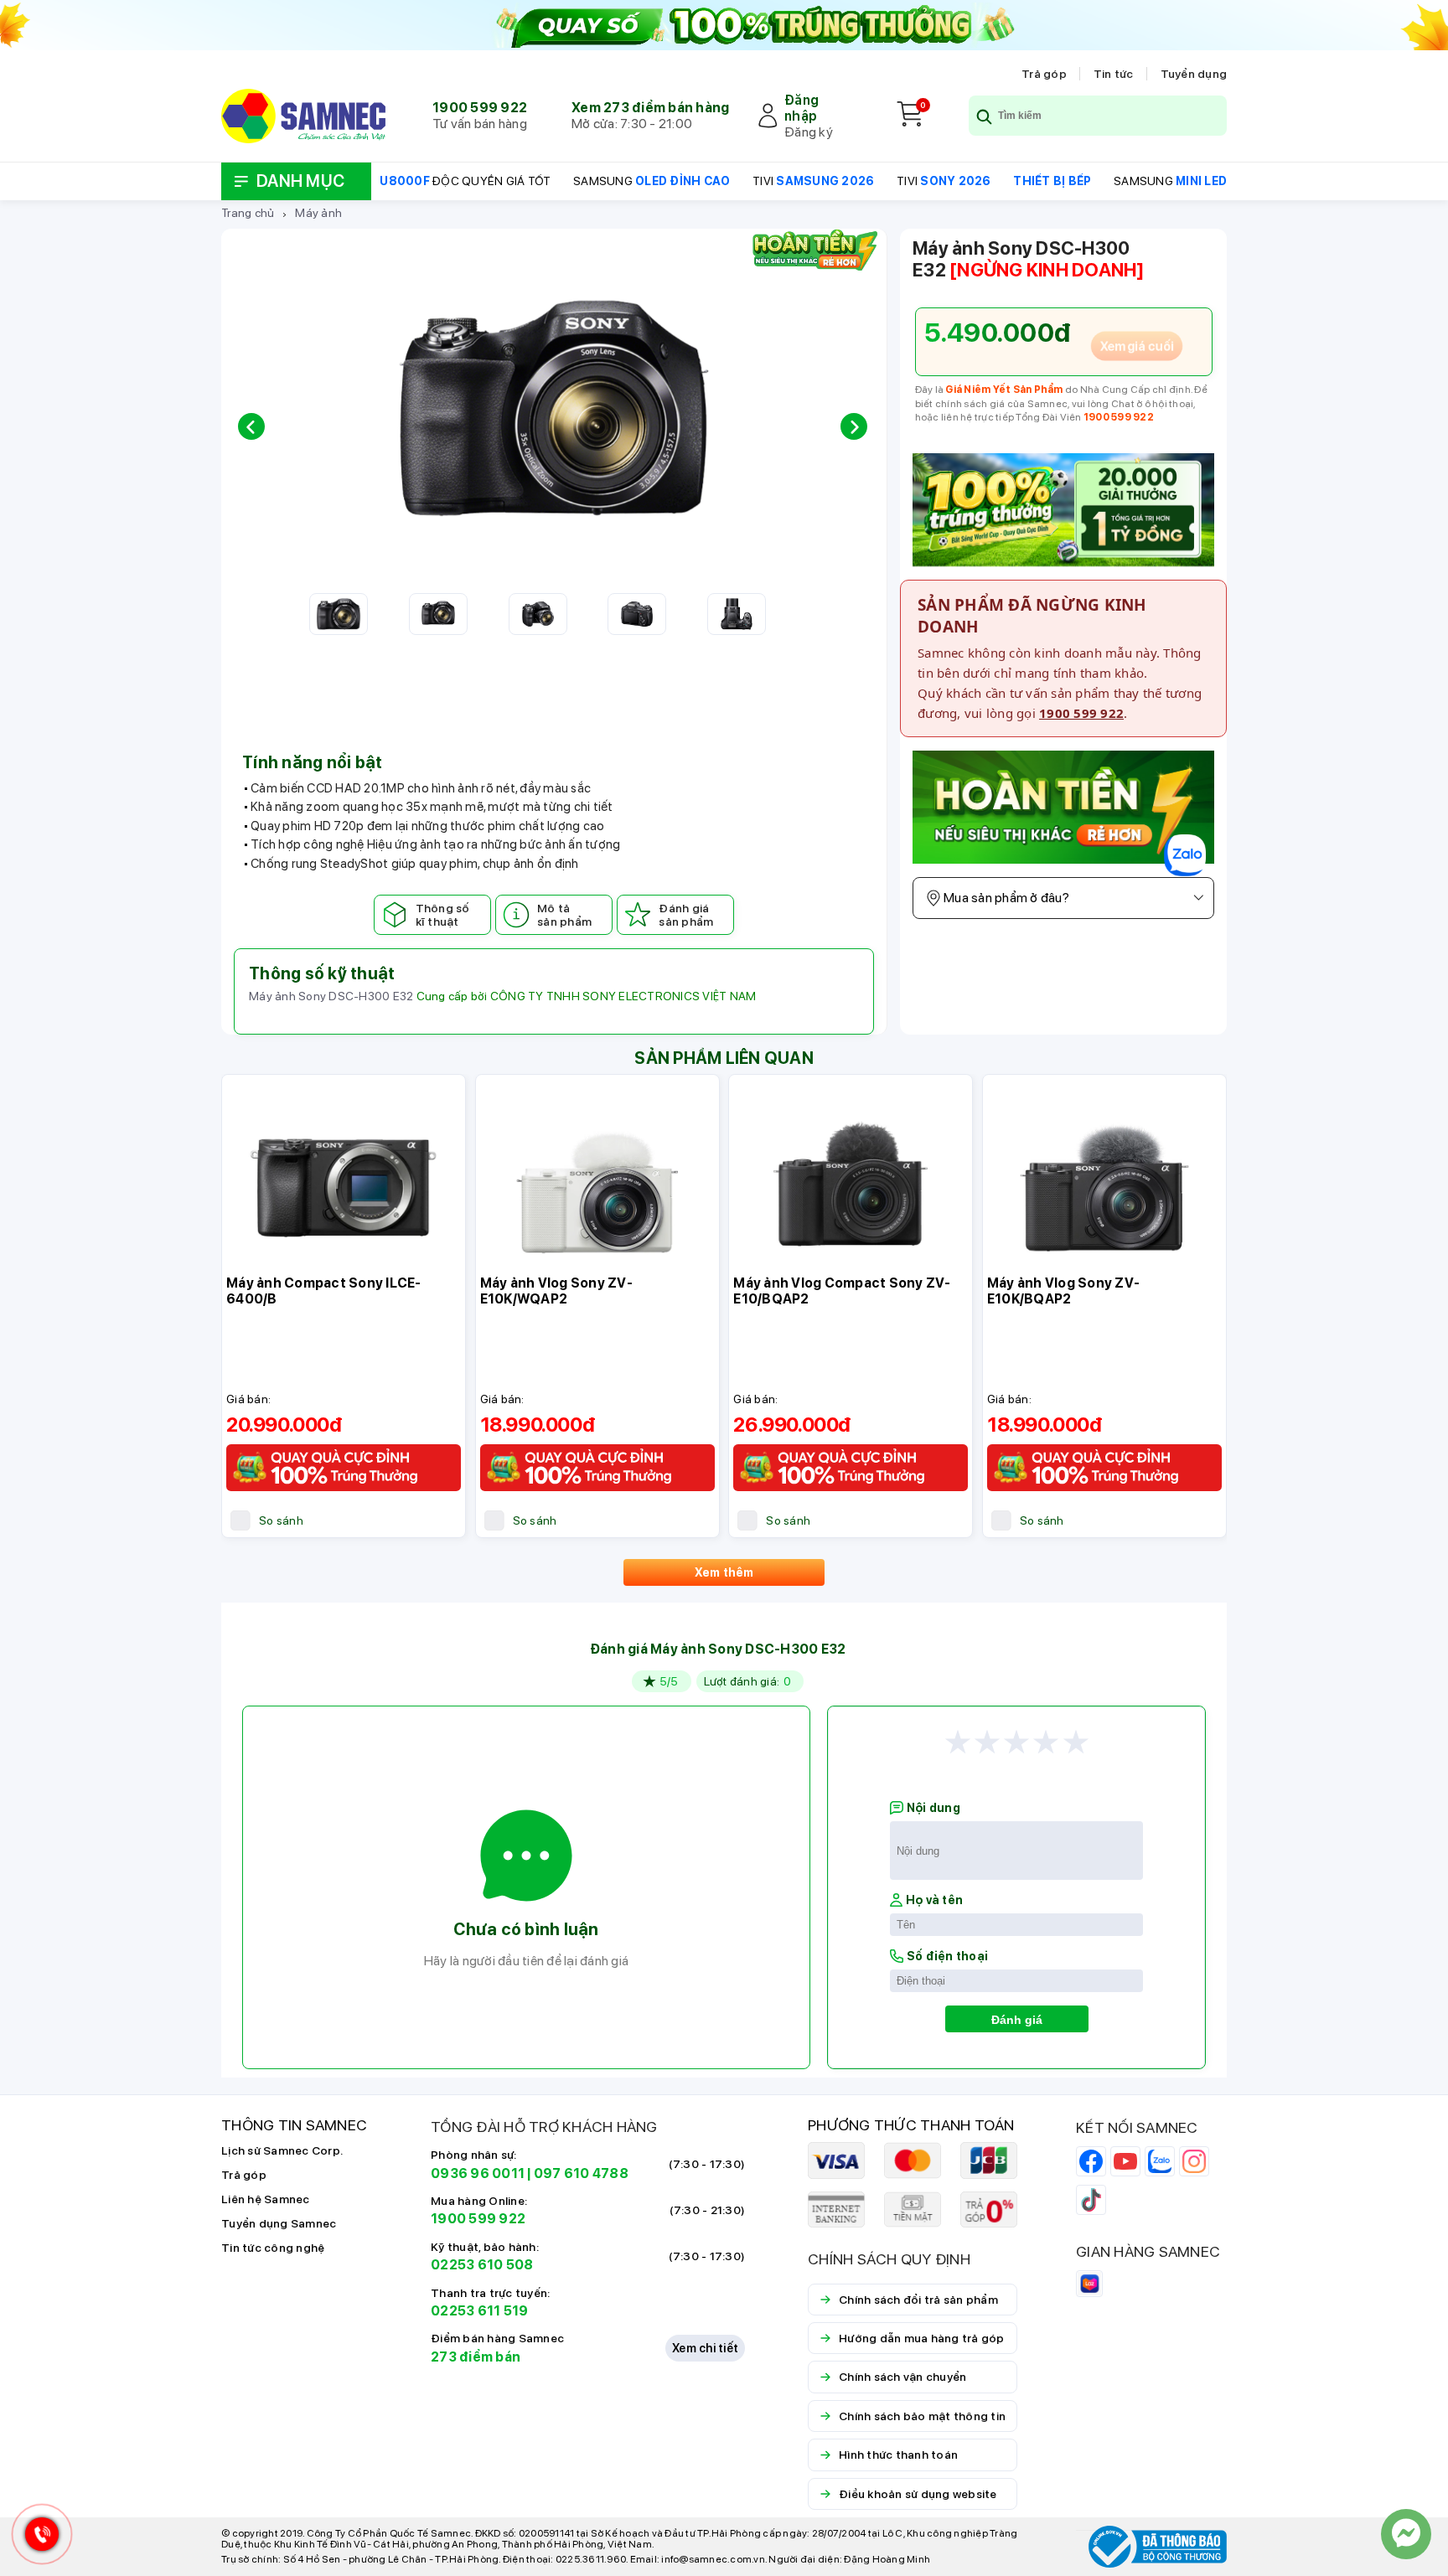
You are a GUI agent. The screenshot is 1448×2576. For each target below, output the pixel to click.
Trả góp (1044, 74)
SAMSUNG (652, 181)
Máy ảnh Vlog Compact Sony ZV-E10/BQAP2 (842, 1291)
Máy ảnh (318, 213)
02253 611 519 (479, 2311)
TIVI (813, 181)
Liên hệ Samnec (266, 2199)
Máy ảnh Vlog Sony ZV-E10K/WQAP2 (556, 1291)
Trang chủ (248, 213)
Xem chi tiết (705, 2348)
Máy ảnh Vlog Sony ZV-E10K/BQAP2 (1063, 1291)
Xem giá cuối (1137, 346)
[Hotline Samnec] (38, 2538)
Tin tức (1114, 74)
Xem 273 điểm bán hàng (650, 108)
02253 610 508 (482, 2265)
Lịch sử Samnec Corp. (282, 2150)
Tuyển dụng (1194, 74)
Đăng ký (809, 132)
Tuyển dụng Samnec (279, 2223)
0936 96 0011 (478, 2173)
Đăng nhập (802, 108)
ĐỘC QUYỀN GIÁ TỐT (465, 181)
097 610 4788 (581, 2173)
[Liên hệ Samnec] (1406, 2534)
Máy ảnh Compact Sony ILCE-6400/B (324, 1291)
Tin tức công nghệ (273, 2248)
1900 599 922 (480, 108)
